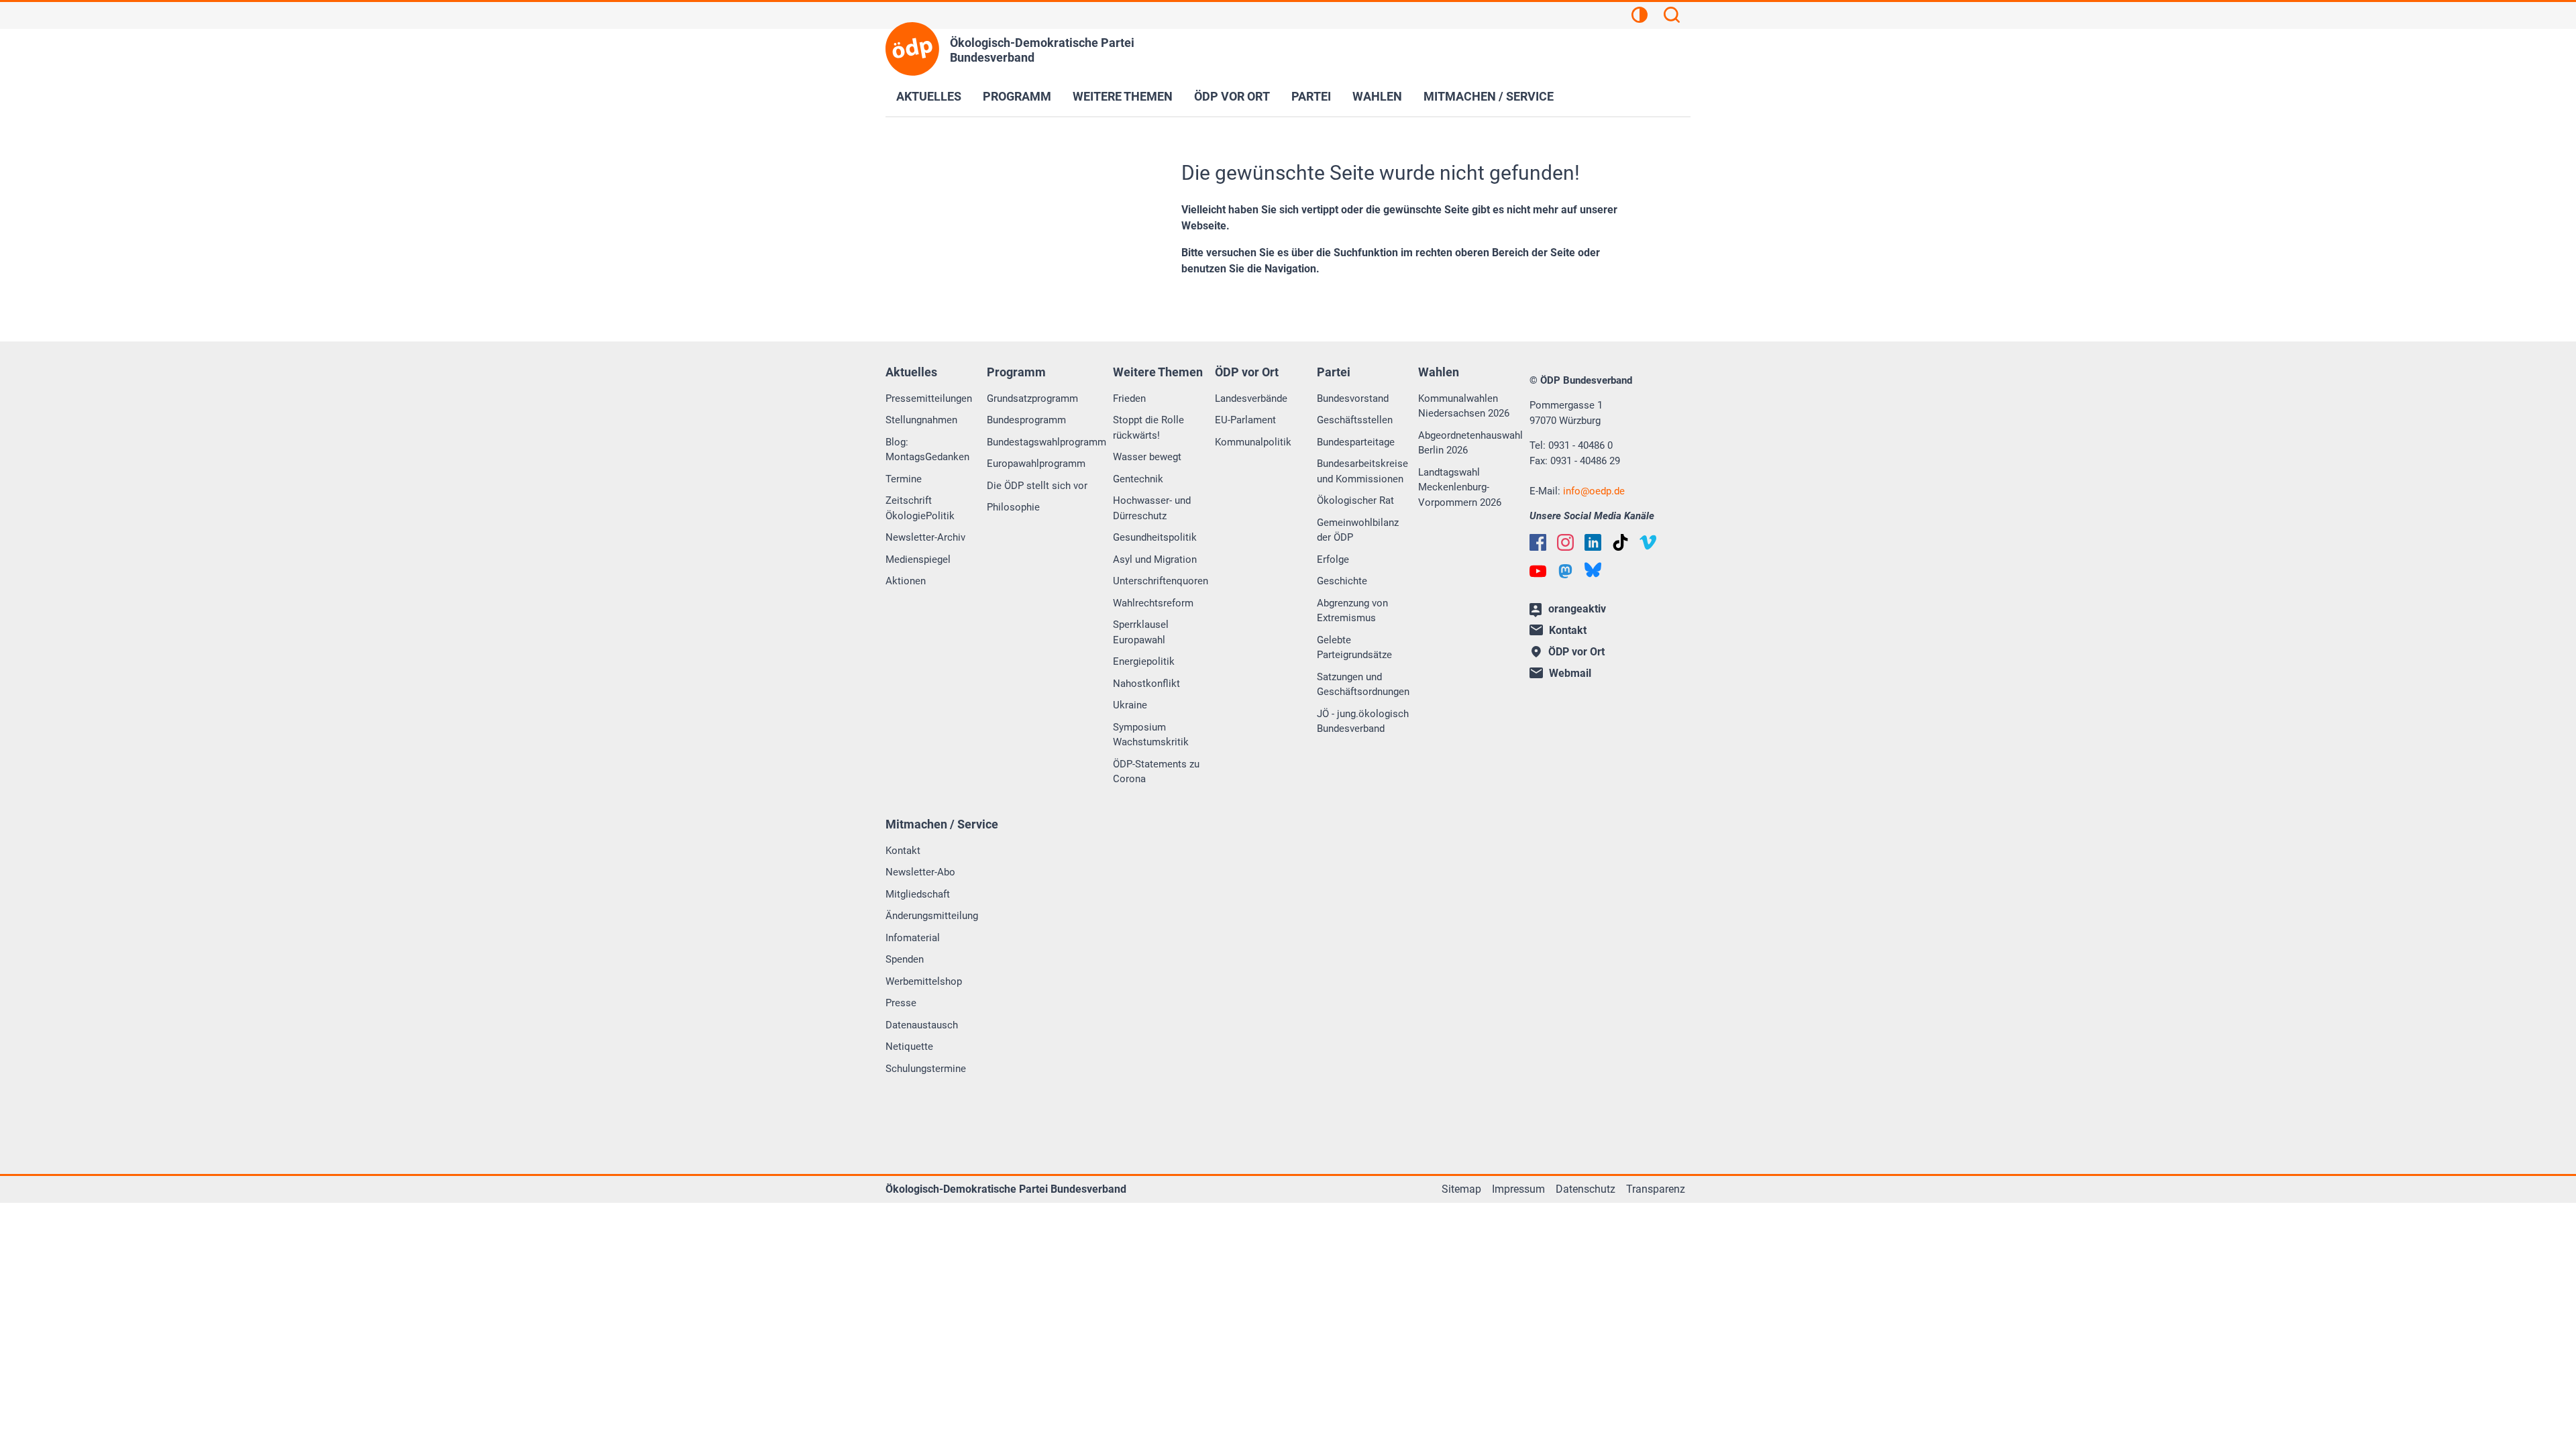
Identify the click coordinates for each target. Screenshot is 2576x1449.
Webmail (1570, 673)
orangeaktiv (1577, 609)
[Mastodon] (1565, 571)
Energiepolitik (1144, 661)
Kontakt (903, 851)
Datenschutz (1586, 1189)
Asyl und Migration (1155, 559)
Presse (901, 1003)
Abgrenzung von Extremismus (1352, 611)
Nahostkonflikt (1146, 684)
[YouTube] (1538, 571)
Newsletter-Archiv (925, 537)
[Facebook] (1538, 542)
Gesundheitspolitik (1155, 537)
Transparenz (1656, 1189)
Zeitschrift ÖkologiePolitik (920, 508)
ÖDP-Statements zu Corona (1156, 772)
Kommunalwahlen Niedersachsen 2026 (1464, 406)
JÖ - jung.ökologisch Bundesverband (1363, 721)
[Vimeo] (1648, 542)
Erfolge (1333, 559)
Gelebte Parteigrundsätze (1354, 648)
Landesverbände (1251, 398)
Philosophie (1013, 507)
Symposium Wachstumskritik (1151, 735)
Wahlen (1377, 96)
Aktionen (906, 581)
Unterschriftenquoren (1161, 581)
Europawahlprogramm (1036, 464)
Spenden (905, 959)
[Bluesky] (1593, 570)
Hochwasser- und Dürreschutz (1152, 508)
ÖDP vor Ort (1232, 96)
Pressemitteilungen (929, 398)
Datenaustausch (922, 1025)
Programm (1017, 96)
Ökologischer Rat (1355, 500)
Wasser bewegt (1147, 457)
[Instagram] (1565, 542)
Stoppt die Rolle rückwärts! (1148, 428)
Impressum (1518, 1189)
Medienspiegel (918, 559)
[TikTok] (1620, 542)
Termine (904, 479)
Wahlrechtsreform (1153, 603)
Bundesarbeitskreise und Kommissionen (1362, 471)
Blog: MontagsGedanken (927, 450)
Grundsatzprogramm (1032, 398)
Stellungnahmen (921, 420)
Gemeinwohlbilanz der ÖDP (1358, 530)
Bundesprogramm (1026, 420)
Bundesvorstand (1353, 398)
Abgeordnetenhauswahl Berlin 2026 (1470, 443)
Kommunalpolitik (1253, 442)
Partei (1311, 96)
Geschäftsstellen (1355, 420)
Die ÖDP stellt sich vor (1037, 486)
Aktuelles (929, 96)
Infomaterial (913, 938)
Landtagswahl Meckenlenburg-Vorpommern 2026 (1460, 487)
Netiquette (909, 1046)
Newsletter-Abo (920, 872)
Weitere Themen (1123, 96)
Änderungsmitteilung (932, 916)
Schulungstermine (926, 1069)
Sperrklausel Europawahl (1141, 632)
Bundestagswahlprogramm (1046, 442)
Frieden (1129, 398)
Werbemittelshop (924, 981)
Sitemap (1461, 1189)
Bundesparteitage (1356, 442)
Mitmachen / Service (1489, 96)
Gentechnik (1138, 479)
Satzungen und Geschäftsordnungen (1363, 685)
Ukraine (1130, 705)
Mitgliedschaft (918, 894)
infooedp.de (1594, 491)
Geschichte (1342, 581)
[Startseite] (912, 49)
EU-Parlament (1245, 420)
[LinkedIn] (1593, 542)
